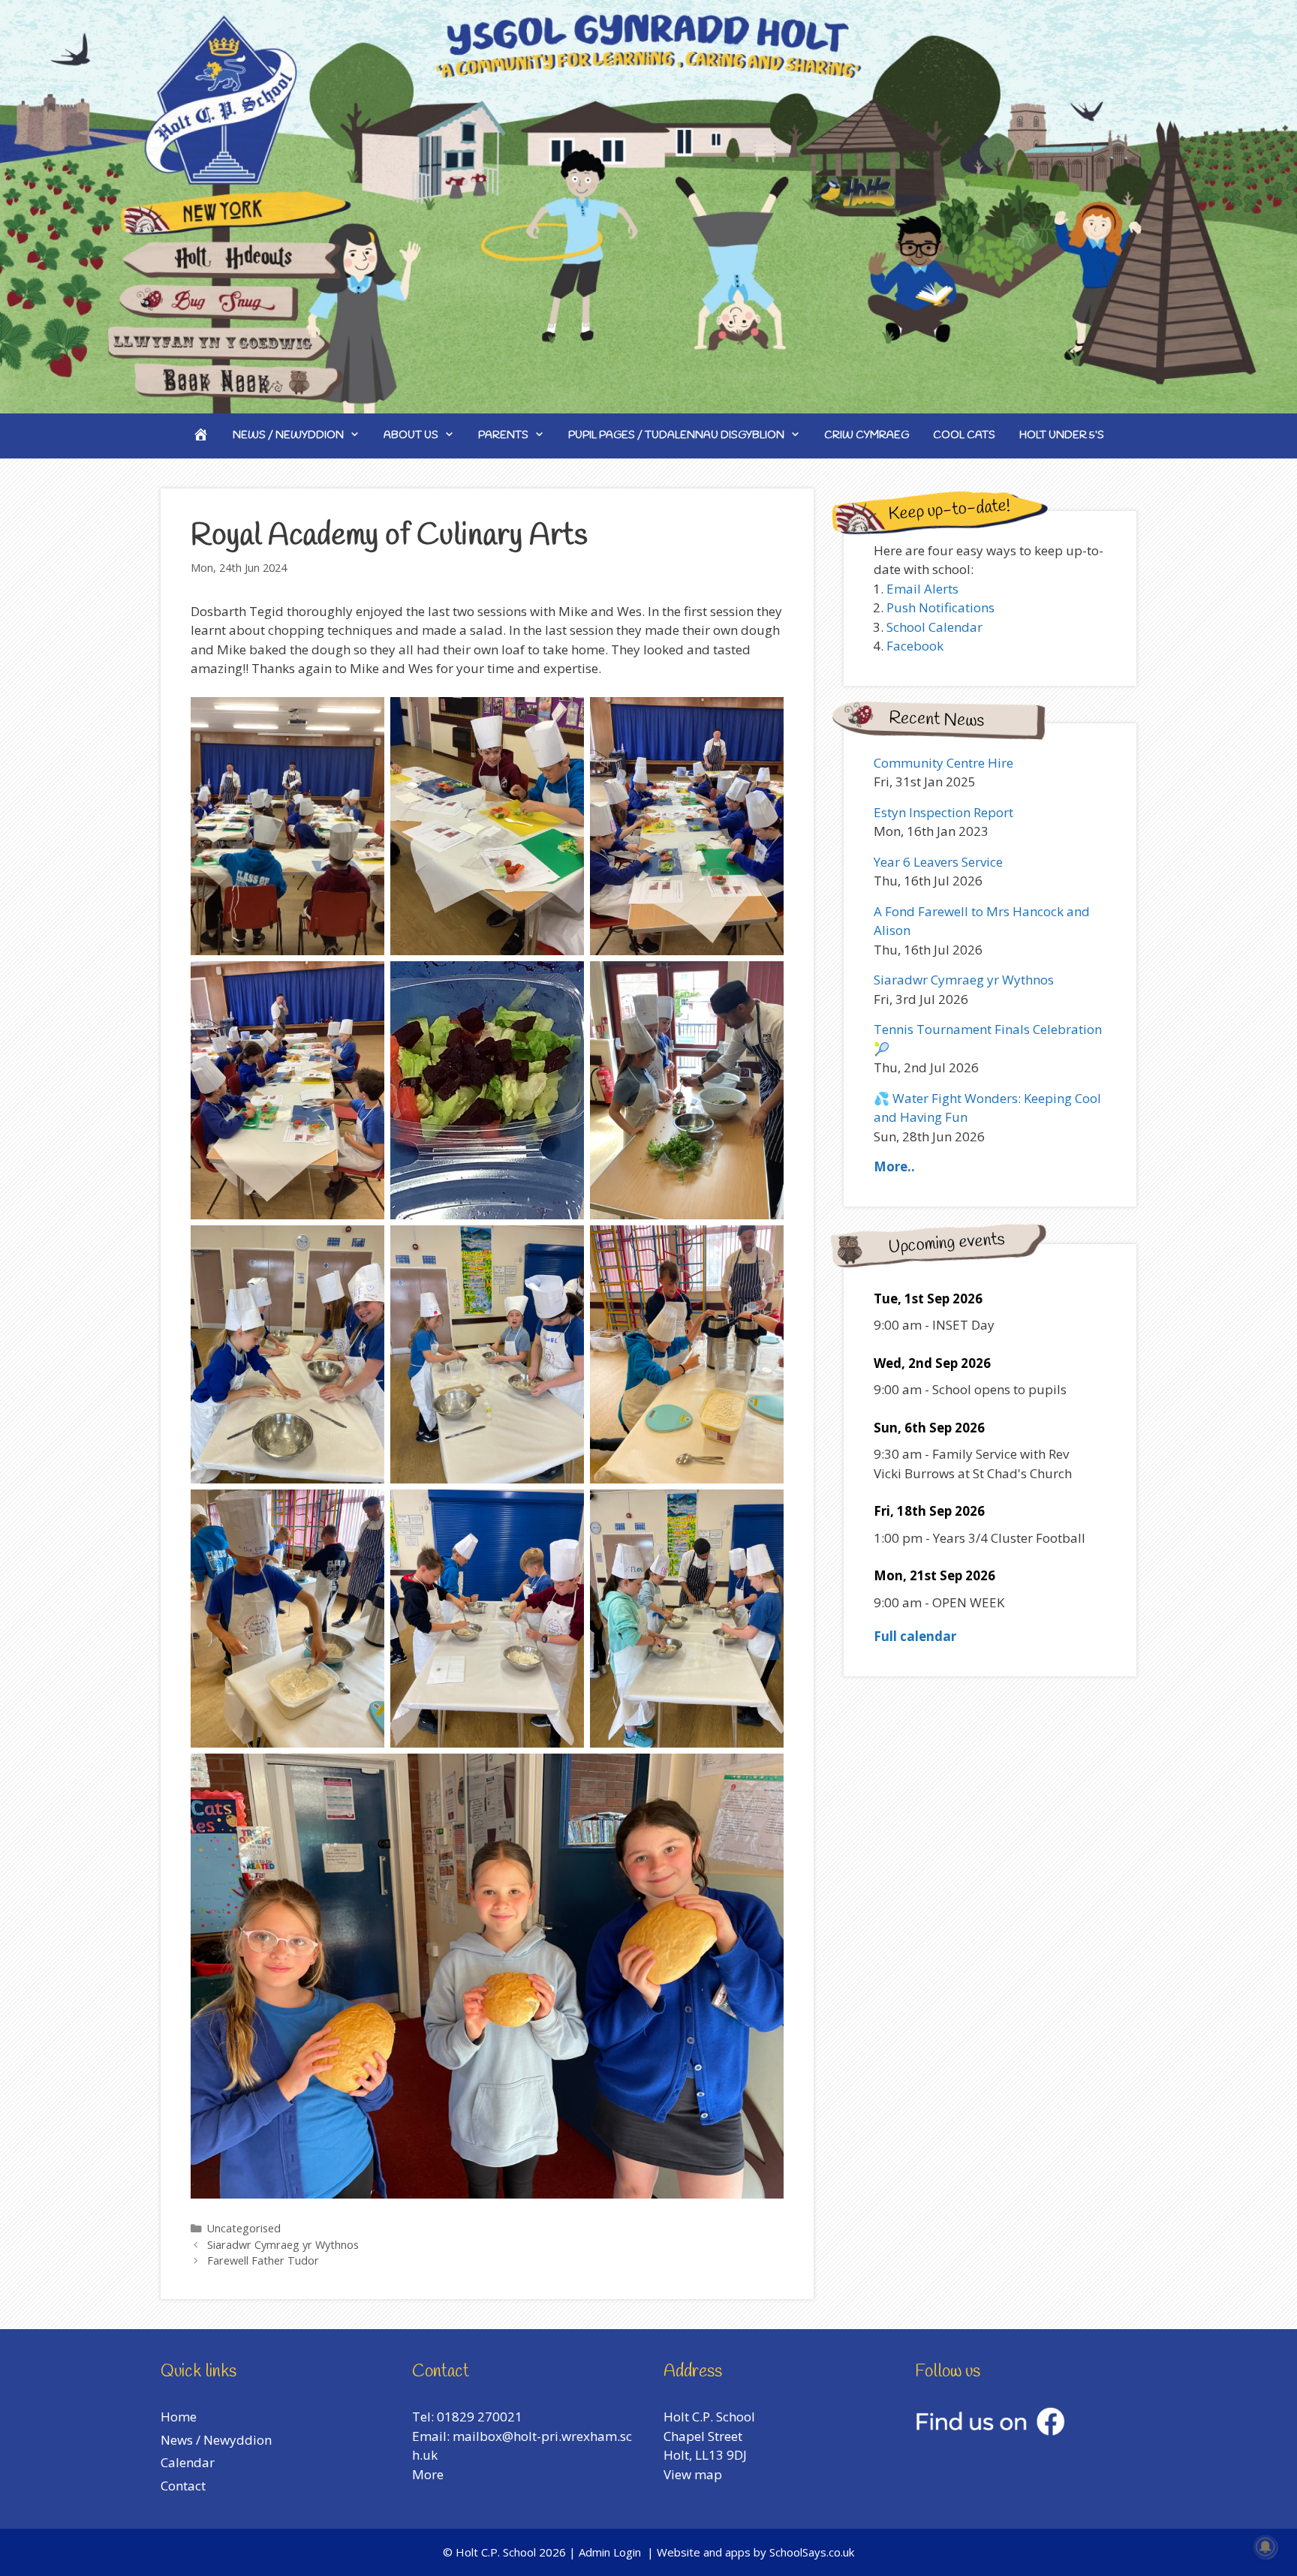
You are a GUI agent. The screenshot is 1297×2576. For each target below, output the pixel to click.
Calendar (188, 2462)
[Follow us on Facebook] (990, 2431)
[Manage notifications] (1265, 2547)
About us (411, 436)
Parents (503, 436)
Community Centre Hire (943, 763)
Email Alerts (922, 589)
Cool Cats (964, 436)
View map (693, 2474)
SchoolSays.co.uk (812, 2552)
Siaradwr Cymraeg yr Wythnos (283, 2245)
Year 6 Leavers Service (938, 862)
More (428, 2474)
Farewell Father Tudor (263, 2260)
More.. (894, 1166)
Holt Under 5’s (1062, 436)
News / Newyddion (288, 436)
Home (179, 2417)
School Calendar (934, 627)
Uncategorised (244, 2228)
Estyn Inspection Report (943, 812)
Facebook (915, 646)
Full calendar (915, 1636)
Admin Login (610, 2552)
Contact (183, 2486)
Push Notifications (940, 607)
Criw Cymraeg (867, 436)
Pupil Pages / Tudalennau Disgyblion (676, 436)
